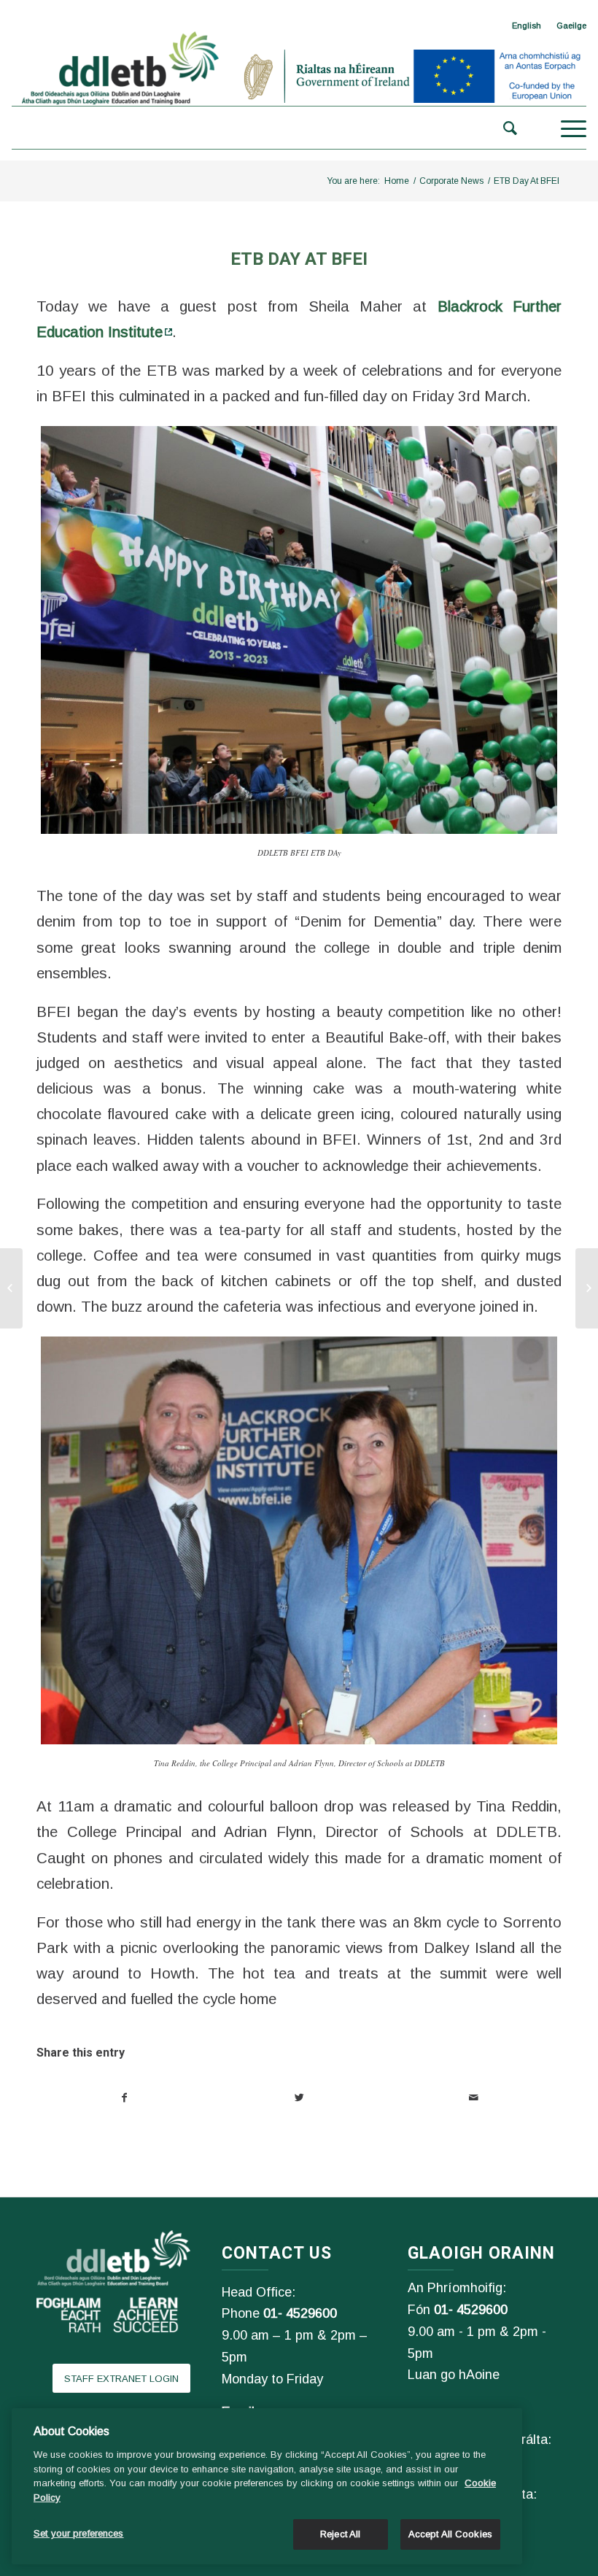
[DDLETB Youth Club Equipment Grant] (587, 1288)
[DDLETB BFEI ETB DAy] (299, 630)
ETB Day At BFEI (299, 259)
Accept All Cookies (450, 2534)
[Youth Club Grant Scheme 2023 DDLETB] (11, 1288)
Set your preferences (79, 2533)
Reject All (340, 2534)
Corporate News (451, 181)
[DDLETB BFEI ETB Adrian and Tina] (299, 1540)
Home (397, 181)
